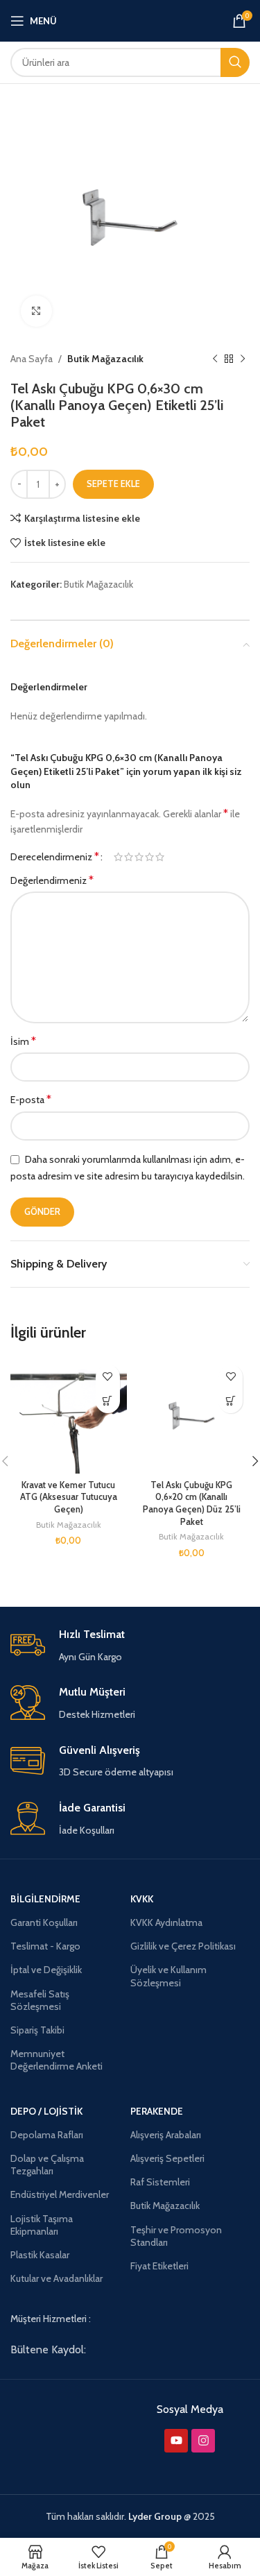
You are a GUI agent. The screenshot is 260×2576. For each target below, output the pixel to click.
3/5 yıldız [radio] (139, 857)
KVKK (142, 1899)
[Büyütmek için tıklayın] (36, 311)
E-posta (31, 1099)
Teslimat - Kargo (45, 1946)
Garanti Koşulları (44, 1922)
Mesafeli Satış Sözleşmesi (40, 2000)
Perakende (157, 2111)
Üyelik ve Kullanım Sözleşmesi (168, 1976)
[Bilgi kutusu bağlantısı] (130, 1646)
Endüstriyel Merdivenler (60, 2194)
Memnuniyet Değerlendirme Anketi (57, 2060)
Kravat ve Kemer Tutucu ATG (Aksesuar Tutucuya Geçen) (69, 1497)
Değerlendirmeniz (52, 880)
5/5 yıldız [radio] (160, 857)
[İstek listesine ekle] (108, 1377)
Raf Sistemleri (160, 2182)
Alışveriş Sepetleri (167, 2158)
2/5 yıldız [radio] (129, 857)
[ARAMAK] (235, 62)
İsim (23, 1041)
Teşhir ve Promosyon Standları (176, 2236)
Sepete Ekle (113, 484)
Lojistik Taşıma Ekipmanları (42, 2225)
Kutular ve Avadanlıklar (57, 2278)
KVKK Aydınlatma (166, 1922)
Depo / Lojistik (46, 2111)
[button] (108, 1401)
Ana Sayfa (32, 359)
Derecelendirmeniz (55, 857)
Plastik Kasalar (40, 2255)
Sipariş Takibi (37, 2030)
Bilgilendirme (45, 1899)
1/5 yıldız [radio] (118, 857)
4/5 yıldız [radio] (149, 857)
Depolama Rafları (47, 2135)
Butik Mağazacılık (105, 359)
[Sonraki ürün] (243, 359)
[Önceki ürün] (215, 359)
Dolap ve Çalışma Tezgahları (47, 2165)
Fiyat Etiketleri (159, 2266)
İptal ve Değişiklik (46, 1970)
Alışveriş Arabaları (166, 2135)
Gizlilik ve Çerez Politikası (183, 1946)
